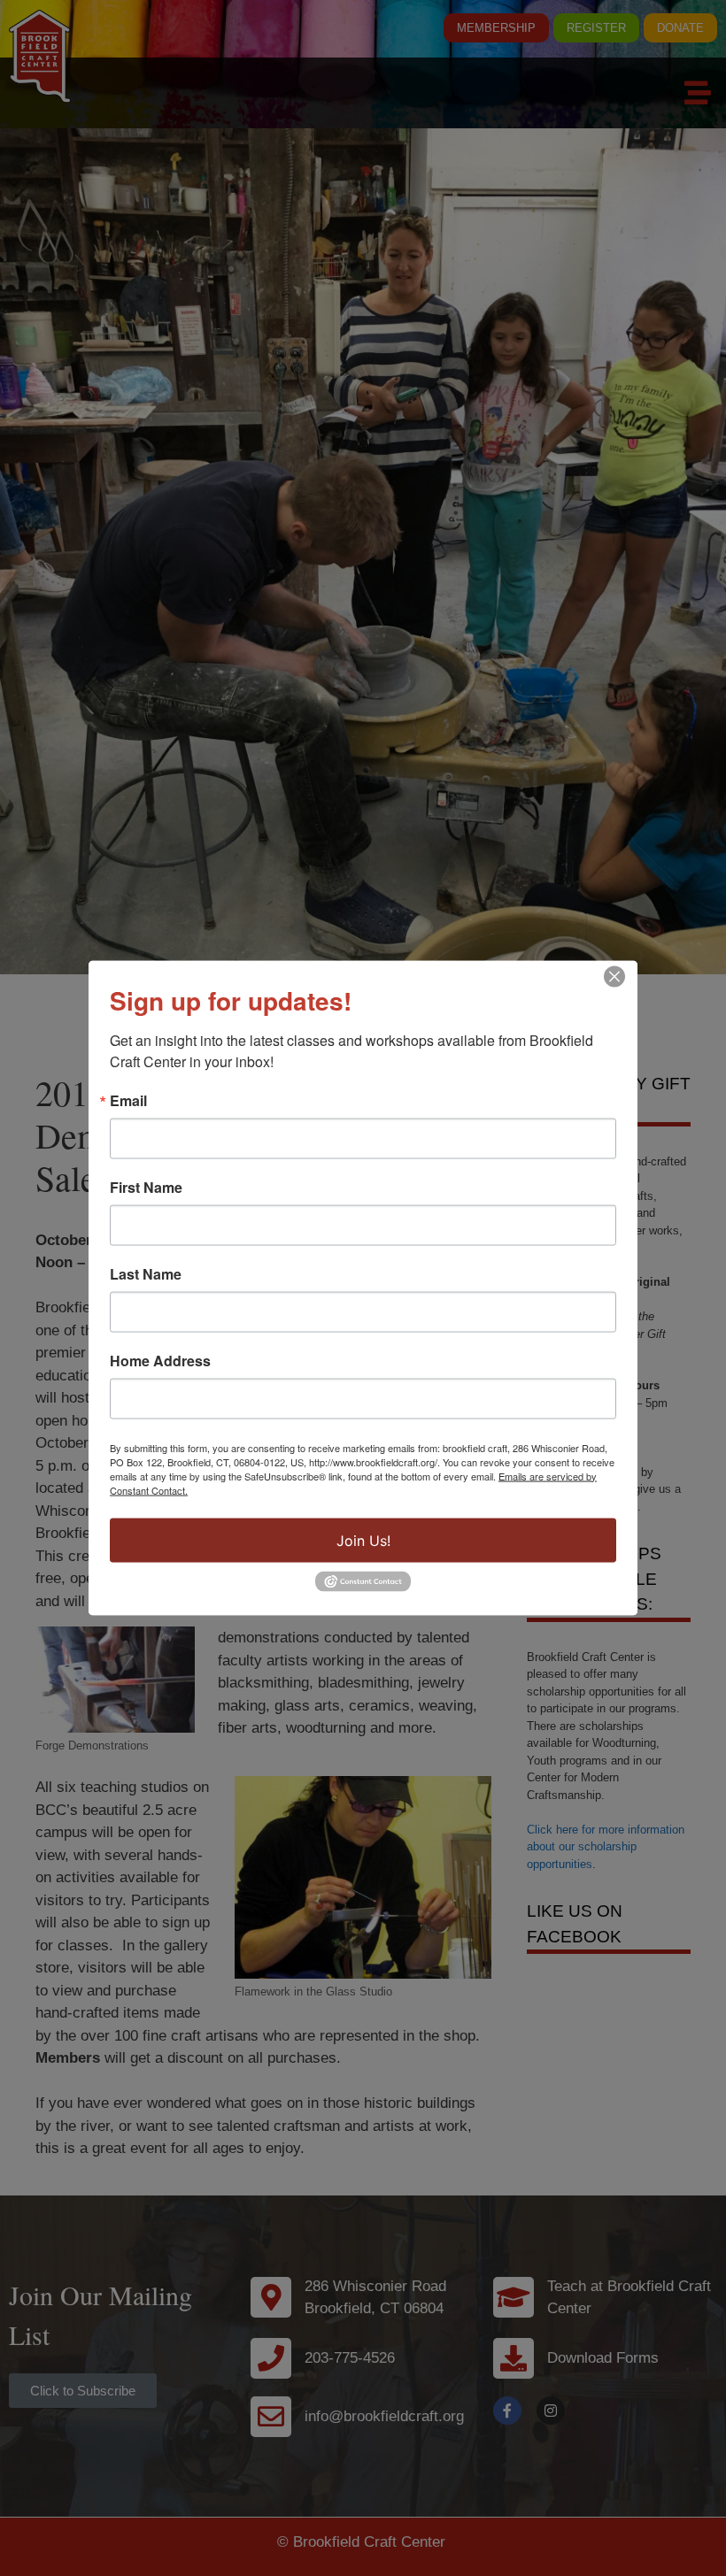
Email (128, 1100)
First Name (146, 1187)
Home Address (160, 1360)
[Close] (614, 976)
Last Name (146, 1273)
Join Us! (363, 1540)
